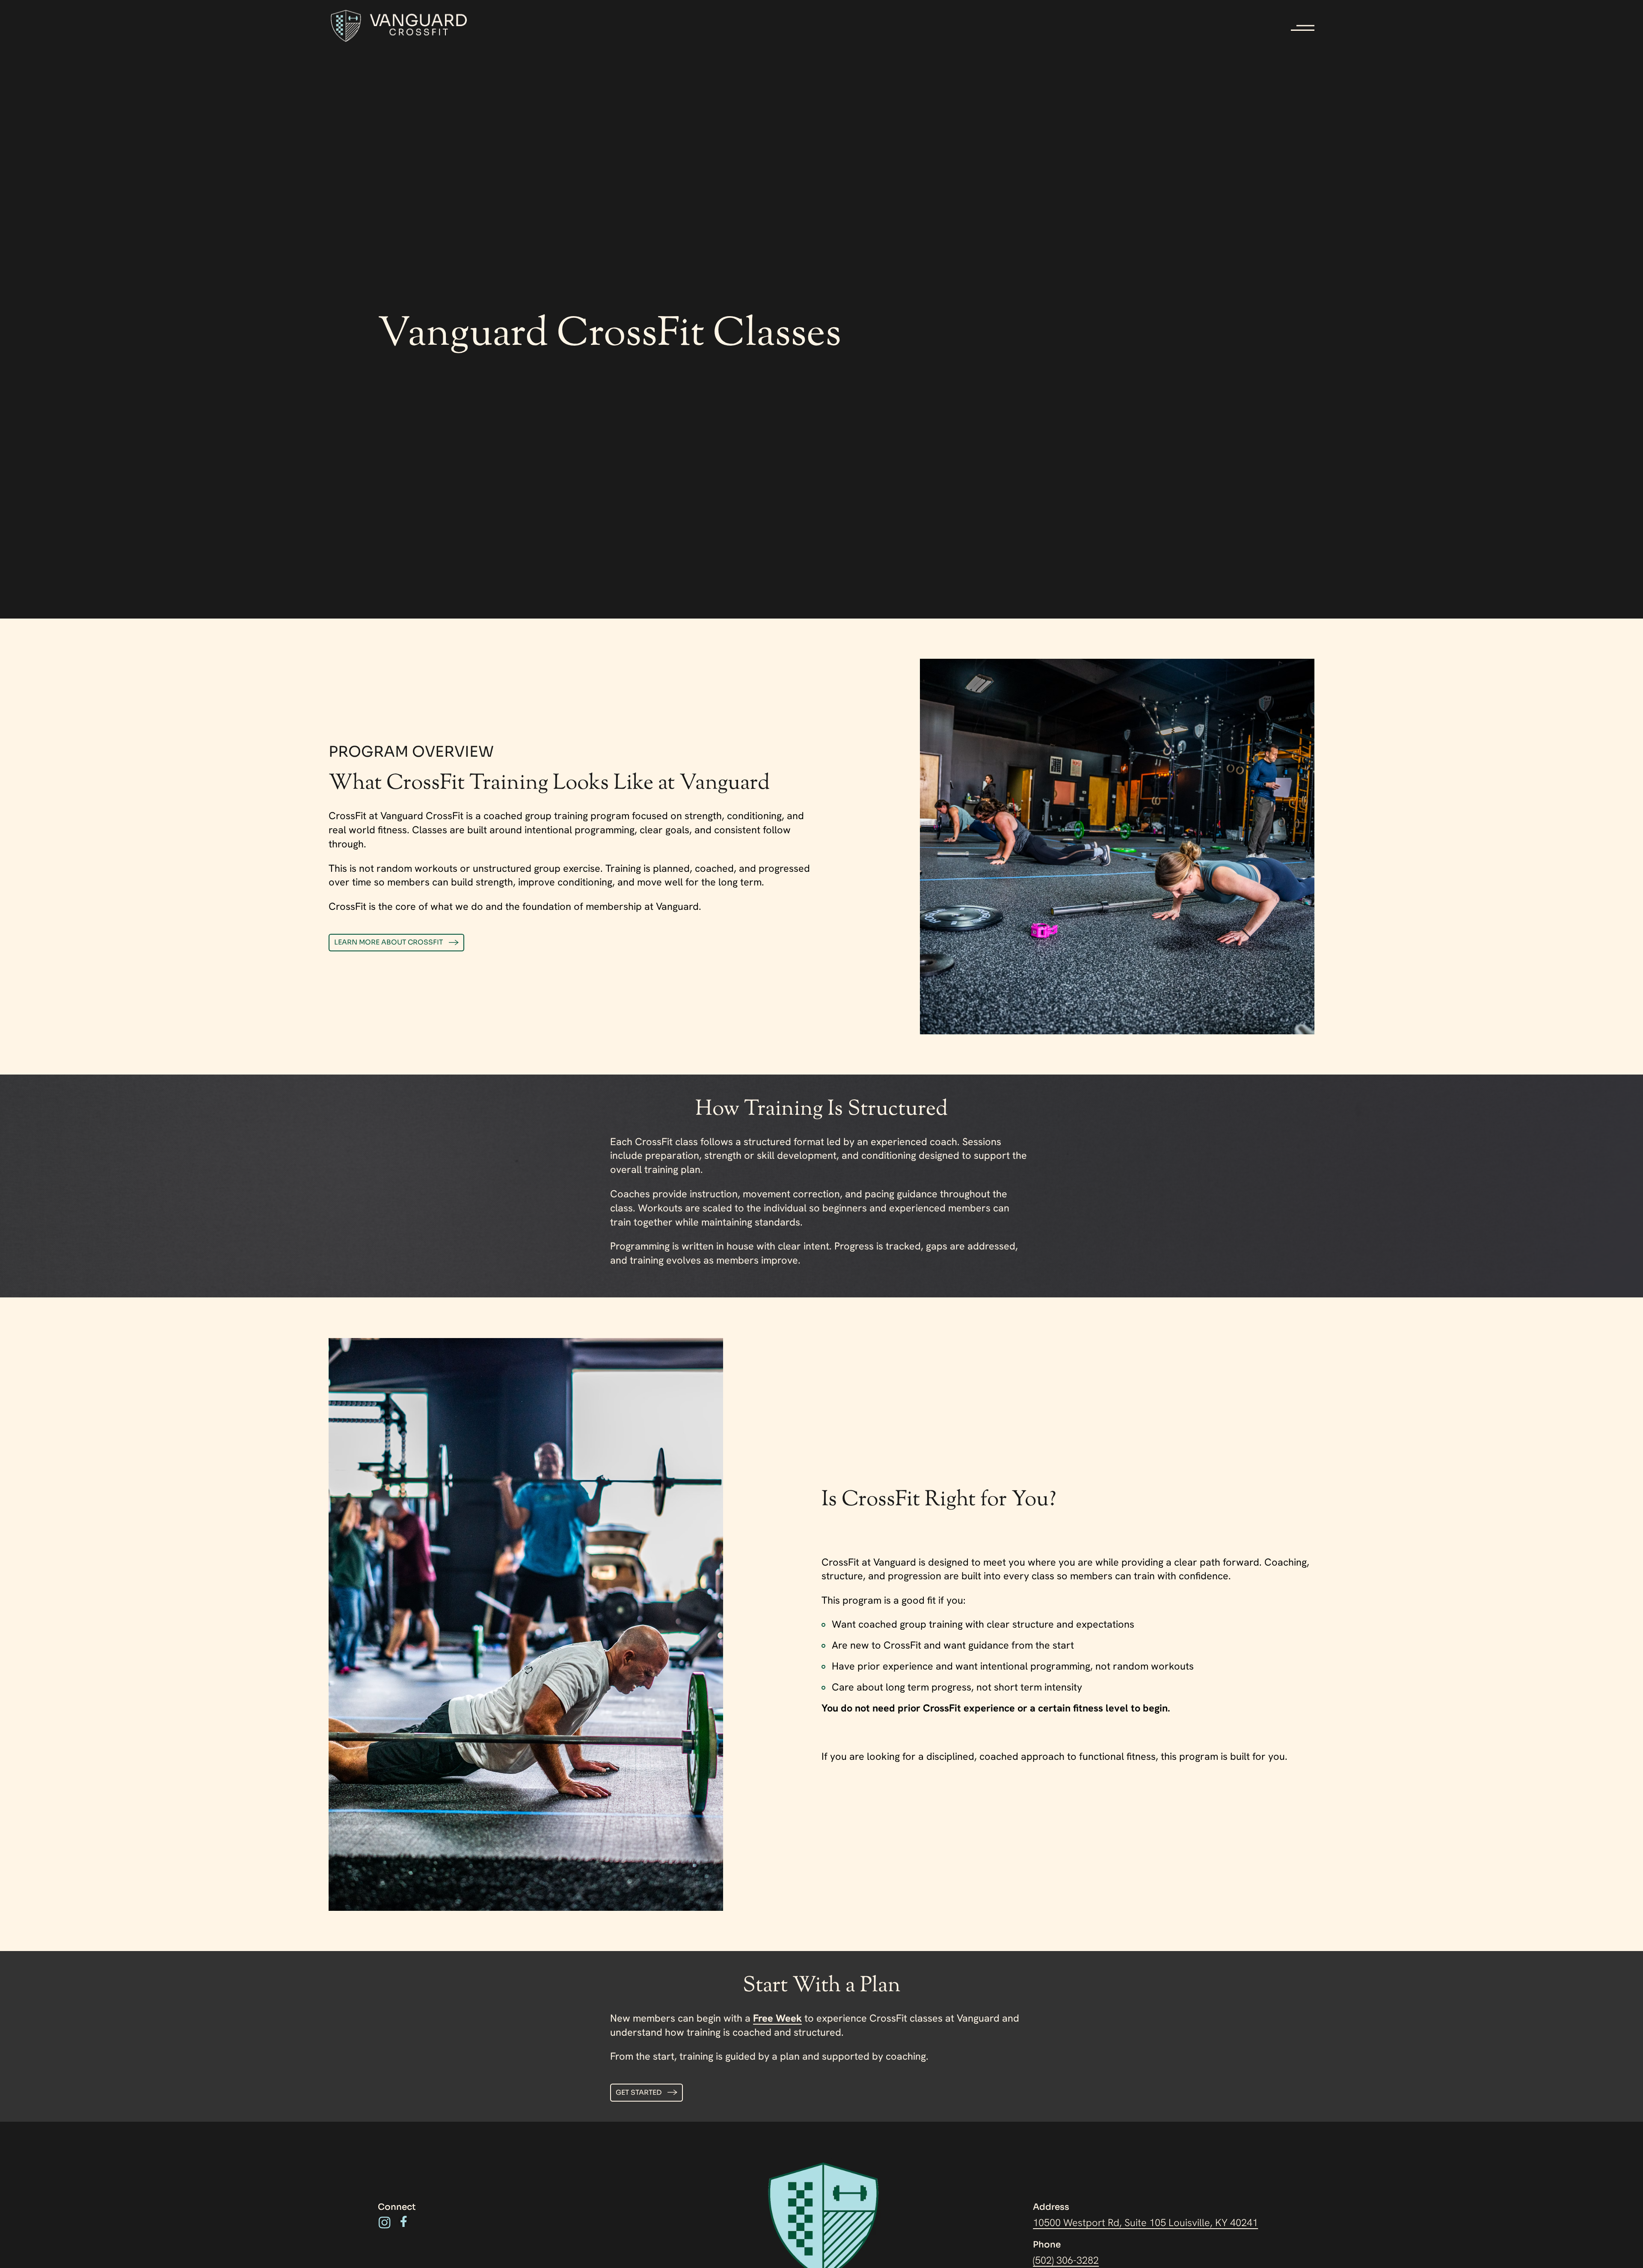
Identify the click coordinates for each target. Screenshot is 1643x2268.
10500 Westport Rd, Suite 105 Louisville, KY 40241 (1145, 2222)
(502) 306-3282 (1066, 2260)
